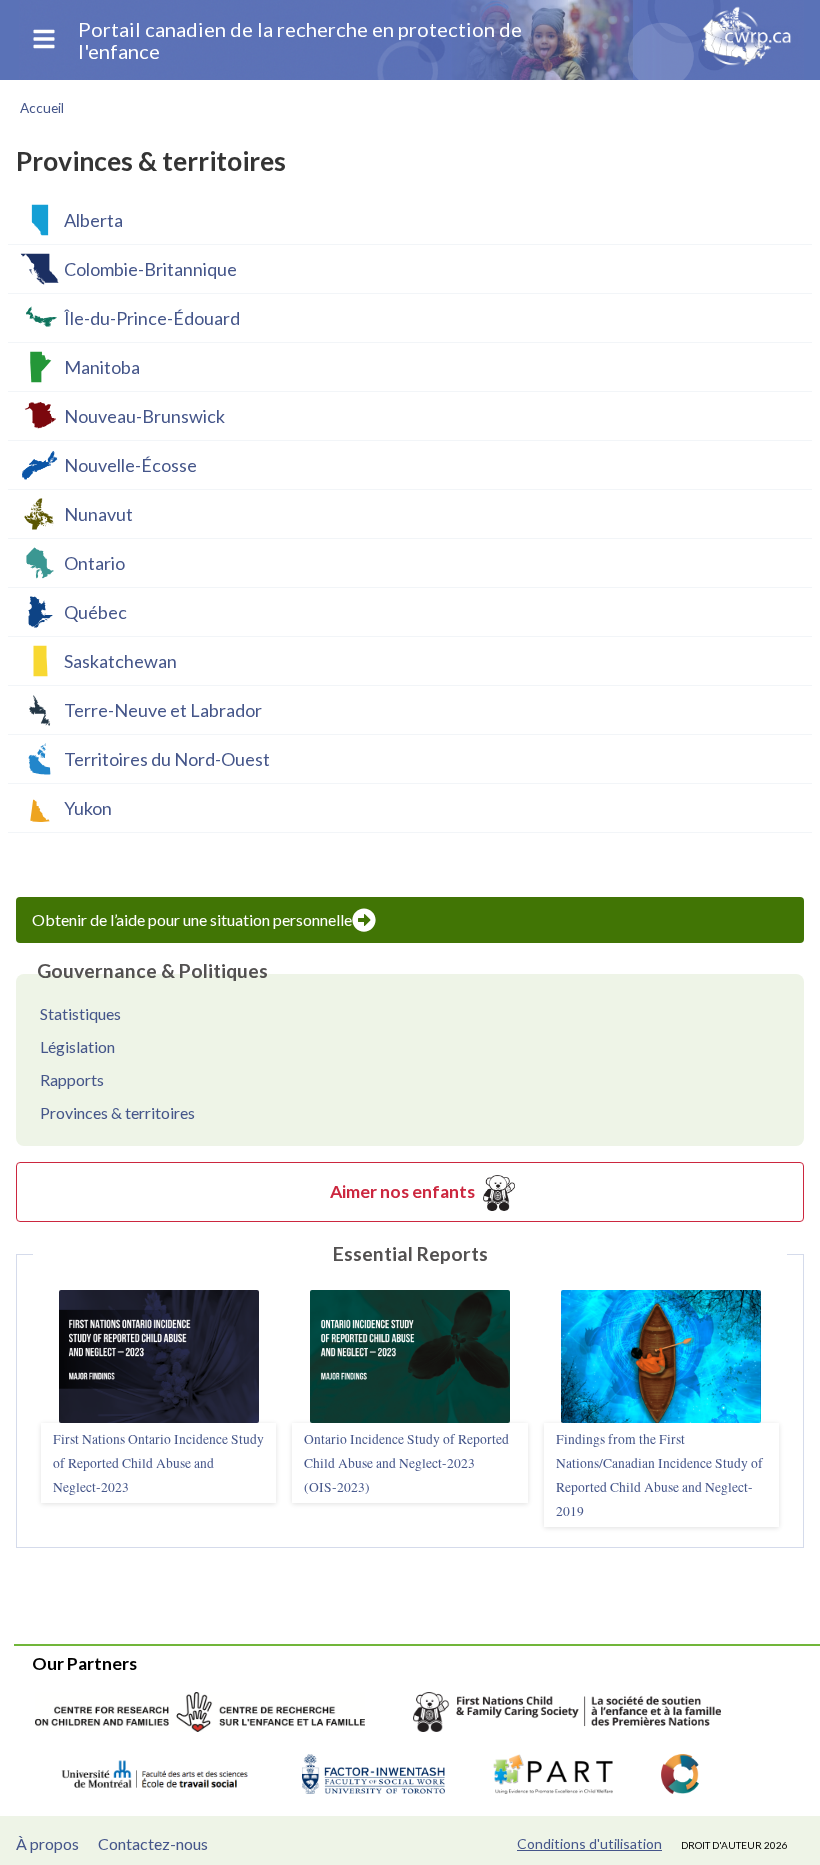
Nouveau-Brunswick (144, 416)
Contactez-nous (153, 1843)
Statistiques (80, 1013)
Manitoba (102, 367)
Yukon (88, 808)
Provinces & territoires (117, 1112)
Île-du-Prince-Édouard (152, 318)
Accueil (42, 108)
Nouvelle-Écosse (130, 465)
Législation (77, 1046)
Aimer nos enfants (402, 1191)
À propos (47, 1843)
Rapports (72, 1079)
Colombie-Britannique (150, 269)
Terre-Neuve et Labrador (163, 710)
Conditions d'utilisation (589, 1843)
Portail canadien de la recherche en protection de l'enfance (300, 40)
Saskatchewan (120, 661)
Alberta (93, 220)
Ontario (94, 563)
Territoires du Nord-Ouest (167, 759)
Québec (95, 612)
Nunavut (98, 514)
